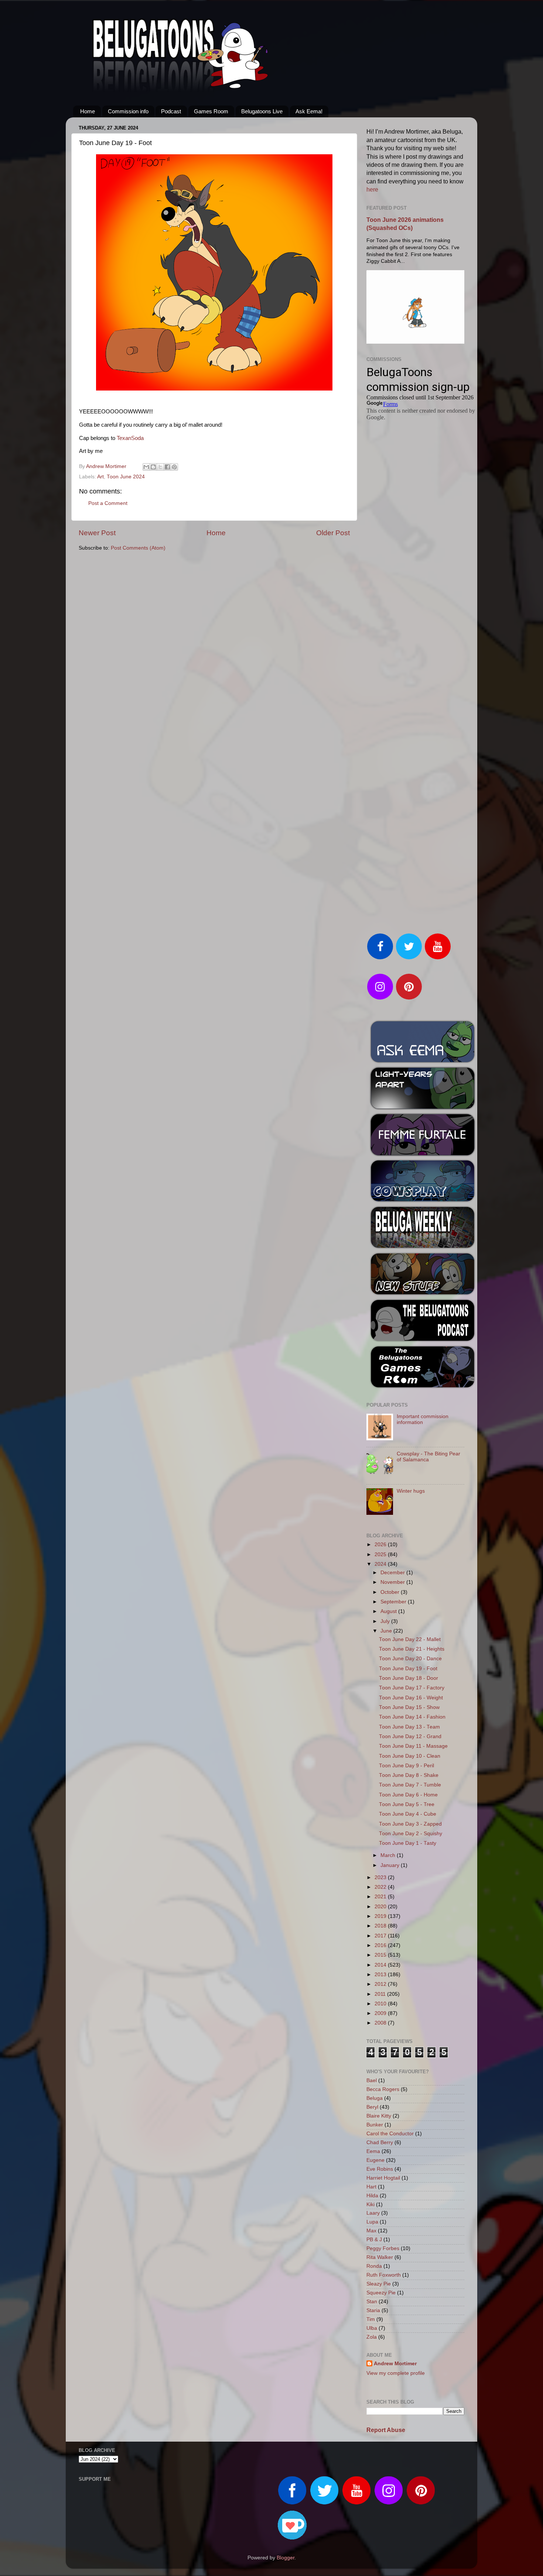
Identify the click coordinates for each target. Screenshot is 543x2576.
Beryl (372, 2107)
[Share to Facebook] (167, 467)
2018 (381, 1926)
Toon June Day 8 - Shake (409, 1775)
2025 (381, 1554)
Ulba (372, 2328)
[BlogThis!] (153, 467)
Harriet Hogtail (383, 2178)
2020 (381, 1907)
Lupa (372, 2222)
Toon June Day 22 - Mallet (410, 1639)
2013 (381, 1975)
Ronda (374, 2266)
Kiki (370, 2204)
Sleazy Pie (379, 2284)
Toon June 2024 (126, 477)
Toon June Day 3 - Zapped (410, 1824)
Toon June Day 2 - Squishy (411, 1834)
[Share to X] (160, 467)
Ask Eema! (309, 111)
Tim (371, 2319)
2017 (381, 1936)
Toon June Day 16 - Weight (411, 1698)
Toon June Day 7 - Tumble (410, 1785)
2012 (381, 1984)
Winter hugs (411, 1491)
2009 (381, 2013)
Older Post (333, 533)
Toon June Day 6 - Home (408, 1795)
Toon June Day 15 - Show (409, 1707)
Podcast (171, 111)
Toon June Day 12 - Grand (410, 1736)
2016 (381, 1945)
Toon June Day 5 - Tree (407, 1804)
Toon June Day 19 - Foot (408, 1669)
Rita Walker (380, 2257)
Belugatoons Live (262, 111)
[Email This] (146, 467)
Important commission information (423, 1419)
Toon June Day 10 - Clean (410, 1756)
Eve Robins (380, 2169)
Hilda (372, 2196)
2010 (381, 2004)
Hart (371, 2187)
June (387, 1631)
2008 (381, 2023)
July (386, 1621)
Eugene (375, 2160)
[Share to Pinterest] (174, 467)
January (391, 1865)
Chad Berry (380, 2142)
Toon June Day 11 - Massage (413, 1746)
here (372, 190)
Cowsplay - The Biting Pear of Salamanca (428, 1457)
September (394, 1602)
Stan (372, 2302)
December (393, 1573)
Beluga (375, 2098)
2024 (381, 1564)
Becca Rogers (383, 2089)
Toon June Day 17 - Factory (412, 1688)
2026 (381, 1545)
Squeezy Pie (381, 2293)
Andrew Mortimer (395, 2364)
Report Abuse (386, 2430)
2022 (381, 1887)
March (389, 1855)
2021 (381, 1897)
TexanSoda (130, 438)
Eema (373, 2151)
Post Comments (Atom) (138, 548)
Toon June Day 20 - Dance (410, 1659)
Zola (372, 2337)
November (393, 1582)
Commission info (128, 111)
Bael (372, 2080)
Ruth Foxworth (384, 2275)
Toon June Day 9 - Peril (407, 1766)
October (391, 1592)
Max (371, 2231)
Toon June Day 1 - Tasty (408, 1843)
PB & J (374, 2240)
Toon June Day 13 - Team (409, 1727)
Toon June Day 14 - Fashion (412, 1717)
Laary (373, 2213)
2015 (381, 1955)
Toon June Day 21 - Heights (412, 1649)
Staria (373, 2310)
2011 (381, 1994)
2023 (381, 1877)
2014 (381, 1965)
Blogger (286, 2558)
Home (88, 111)
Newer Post (97, 533)
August (389, 1611)
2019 (381, 1916)
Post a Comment (108, 503)
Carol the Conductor (390, 2134)
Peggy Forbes (383, 2248)
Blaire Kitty (379, 2116)
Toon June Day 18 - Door (409, 1678)
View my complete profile (396, 2373)
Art (100, 477)
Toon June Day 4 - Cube (408, 1814)
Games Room (211, 111)
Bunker (375, 2125)
